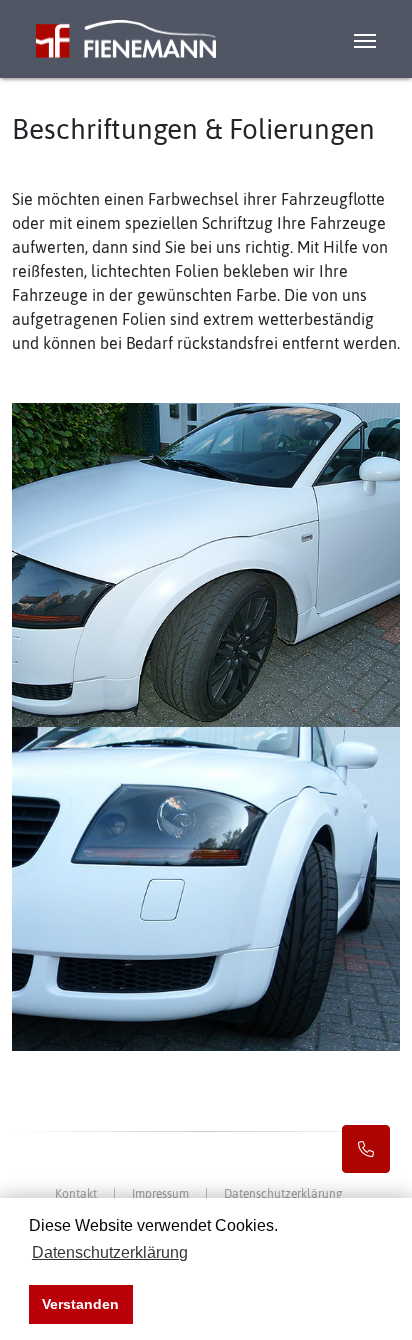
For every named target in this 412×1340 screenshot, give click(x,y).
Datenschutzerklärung (283, 1194)
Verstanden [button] (80, 1304)
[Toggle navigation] (375, 39)
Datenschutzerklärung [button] (110, 1252)
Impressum (160, 1194)
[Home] (108, 39)
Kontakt (76, 1194)
